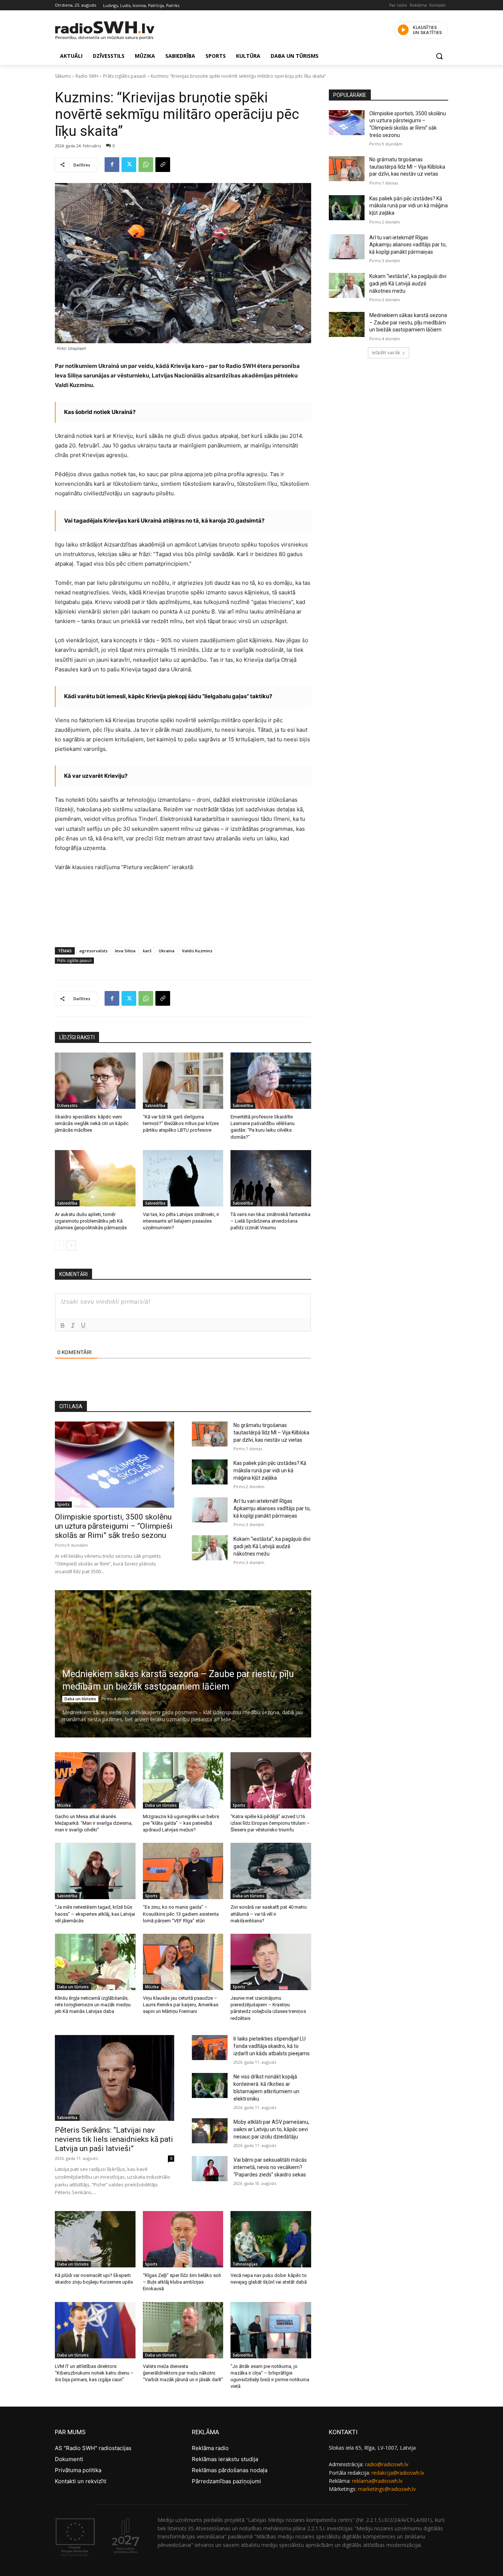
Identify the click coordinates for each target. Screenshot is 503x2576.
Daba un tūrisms (80, 1699)
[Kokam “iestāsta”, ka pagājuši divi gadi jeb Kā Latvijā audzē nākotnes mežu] (210, 1548)
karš (147, 951)
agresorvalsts (93, 951)
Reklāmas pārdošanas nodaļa (230, 2470)
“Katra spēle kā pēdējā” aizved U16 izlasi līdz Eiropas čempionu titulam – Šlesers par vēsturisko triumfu (270, 1823)
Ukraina (167, 951)
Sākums (63, 76)
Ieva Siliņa (125, 951)
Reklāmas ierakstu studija (225, 2459)
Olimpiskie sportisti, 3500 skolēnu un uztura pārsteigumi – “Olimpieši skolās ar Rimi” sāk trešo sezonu (114, 1526)
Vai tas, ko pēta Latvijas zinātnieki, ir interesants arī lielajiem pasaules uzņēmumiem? (181, 1221)
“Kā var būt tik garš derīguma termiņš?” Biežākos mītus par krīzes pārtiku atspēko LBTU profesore (181, 1123)
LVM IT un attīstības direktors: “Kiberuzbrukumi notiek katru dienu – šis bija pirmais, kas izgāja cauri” (94, 2373)
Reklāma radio (210, 2448)
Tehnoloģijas (245, 2264)
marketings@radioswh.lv (387, 2489)
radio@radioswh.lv (387, 2464)
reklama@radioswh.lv (377, 2481)
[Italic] (73, 1325)
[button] (439, 56)
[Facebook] (112, 165)
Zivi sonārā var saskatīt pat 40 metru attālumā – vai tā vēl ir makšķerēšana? (269, 1914)
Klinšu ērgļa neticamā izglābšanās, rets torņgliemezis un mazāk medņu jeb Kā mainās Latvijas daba (93, 2005)
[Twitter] (129, 165)
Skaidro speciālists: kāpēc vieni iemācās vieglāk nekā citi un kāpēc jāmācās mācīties (92, 1123)
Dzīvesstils (67, 1106)
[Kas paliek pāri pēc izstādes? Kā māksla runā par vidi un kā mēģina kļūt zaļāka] (210, 1472)
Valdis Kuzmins (197, 951)
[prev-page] (59, 1245)
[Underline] (83, 1325)
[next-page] (71, 1245)
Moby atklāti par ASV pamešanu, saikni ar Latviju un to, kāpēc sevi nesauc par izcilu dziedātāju (271, 2129)
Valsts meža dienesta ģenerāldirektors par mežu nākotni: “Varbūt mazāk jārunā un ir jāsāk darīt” (183, 2373)
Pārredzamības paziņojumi (226, 2481)
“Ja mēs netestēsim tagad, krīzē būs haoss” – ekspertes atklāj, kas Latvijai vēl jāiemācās (95, 1914)
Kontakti (437, 5)
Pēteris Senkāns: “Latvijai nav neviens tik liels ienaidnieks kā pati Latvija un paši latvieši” (114, 2139)
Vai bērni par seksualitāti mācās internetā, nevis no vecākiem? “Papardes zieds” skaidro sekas (270, 2167)
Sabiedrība (155, 1106)
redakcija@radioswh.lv (398, 2473)
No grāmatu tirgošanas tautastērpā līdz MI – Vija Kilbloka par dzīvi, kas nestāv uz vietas (271, 1433)
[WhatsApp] (146, 165)
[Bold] (63, 1325)
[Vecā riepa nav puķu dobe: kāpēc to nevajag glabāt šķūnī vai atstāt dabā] (271, 2239)
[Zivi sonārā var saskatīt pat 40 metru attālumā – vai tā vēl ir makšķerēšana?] (271, 1871)
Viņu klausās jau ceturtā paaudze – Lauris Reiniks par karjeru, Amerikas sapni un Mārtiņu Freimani (181, 2005)
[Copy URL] (163, 165)
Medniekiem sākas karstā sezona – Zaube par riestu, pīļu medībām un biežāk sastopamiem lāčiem (408, 322)
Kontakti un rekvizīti (81, 2481)
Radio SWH (87, 76)
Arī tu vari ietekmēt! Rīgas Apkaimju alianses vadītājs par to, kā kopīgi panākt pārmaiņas (272, 1508)
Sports (63, 1504)
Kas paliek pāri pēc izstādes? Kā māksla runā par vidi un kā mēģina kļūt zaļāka (270, 1470)
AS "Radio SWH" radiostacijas (93, 2448)
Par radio (398, 5)
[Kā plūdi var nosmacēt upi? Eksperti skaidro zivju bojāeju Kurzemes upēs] (95, 2239)
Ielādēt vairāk (386, 353)
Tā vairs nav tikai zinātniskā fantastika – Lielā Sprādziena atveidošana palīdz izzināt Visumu (270, 1221)
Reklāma (418, 5)
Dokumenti (69, 2459)
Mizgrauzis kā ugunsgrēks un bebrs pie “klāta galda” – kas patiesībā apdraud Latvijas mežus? (181, 1823)
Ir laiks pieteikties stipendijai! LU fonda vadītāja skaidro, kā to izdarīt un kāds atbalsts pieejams (272, 2046)
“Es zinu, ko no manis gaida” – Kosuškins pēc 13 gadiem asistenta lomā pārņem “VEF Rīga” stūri (181, 1914)
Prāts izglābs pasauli (124, 76)
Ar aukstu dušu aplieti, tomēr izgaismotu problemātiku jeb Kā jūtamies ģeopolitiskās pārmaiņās (91, 1221)
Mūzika (64, 1805)
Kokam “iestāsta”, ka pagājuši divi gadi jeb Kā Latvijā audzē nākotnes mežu (272, 1546)
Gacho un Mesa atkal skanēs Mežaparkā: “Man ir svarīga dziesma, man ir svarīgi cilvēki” (94, 1823)
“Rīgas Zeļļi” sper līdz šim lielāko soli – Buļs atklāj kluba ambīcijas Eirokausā (182, 2282)
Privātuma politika (78, 2470)
